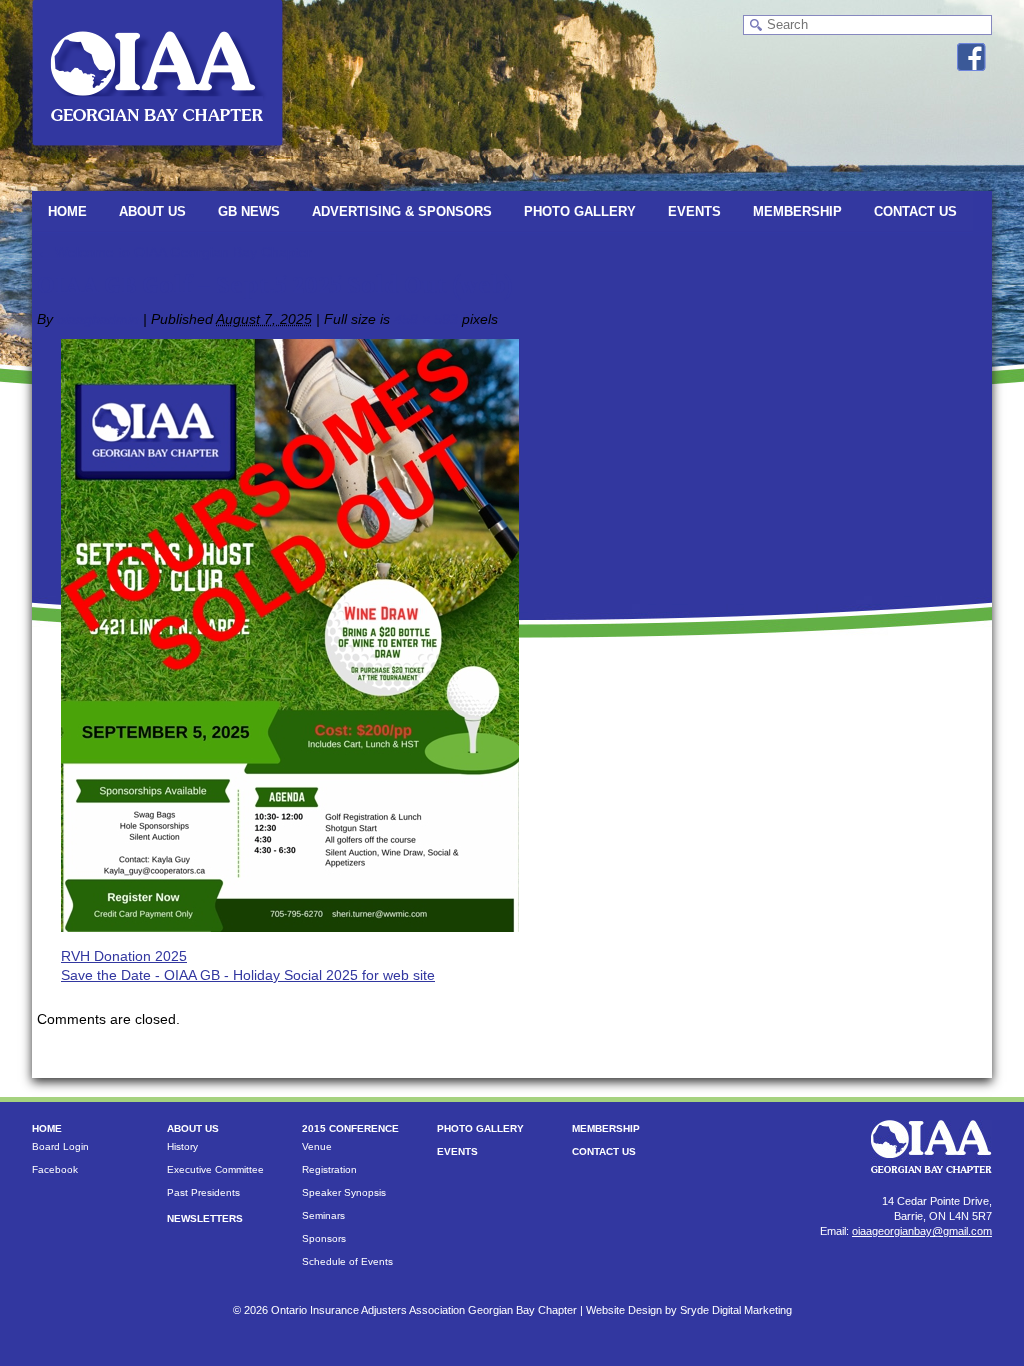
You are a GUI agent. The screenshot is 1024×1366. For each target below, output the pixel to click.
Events (694, 211)
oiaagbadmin (98, 319)
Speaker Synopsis (344, 1192)
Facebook (55, 1169)
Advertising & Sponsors (402, 211)
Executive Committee (215, 1169)
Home (67, 211)
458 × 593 (426, 319)
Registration (329, 1169)
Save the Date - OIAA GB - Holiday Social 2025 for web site (248, 975)
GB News (249, 211)
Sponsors (324, 1238)
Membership (797, 211)
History (182, 1146)
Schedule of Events (347, 1261)
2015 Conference (350, 1128)
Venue (317, 1146)
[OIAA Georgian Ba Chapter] (157, 155)
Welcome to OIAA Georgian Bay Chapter (174, 252)
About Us (152, 211)
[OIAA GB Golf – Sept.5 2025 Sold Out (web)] (290, 927)
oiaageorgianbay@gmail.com (922, 1231)
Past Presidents (203, 1192)
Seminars (323, 1215)
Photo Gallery (580, 211)
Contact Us (915, 211)
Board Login (60, 1146)
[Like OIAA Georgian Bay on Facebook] (971, 57)
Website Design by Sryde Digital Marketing (689, 1310)
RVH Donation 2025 (124, 956)
